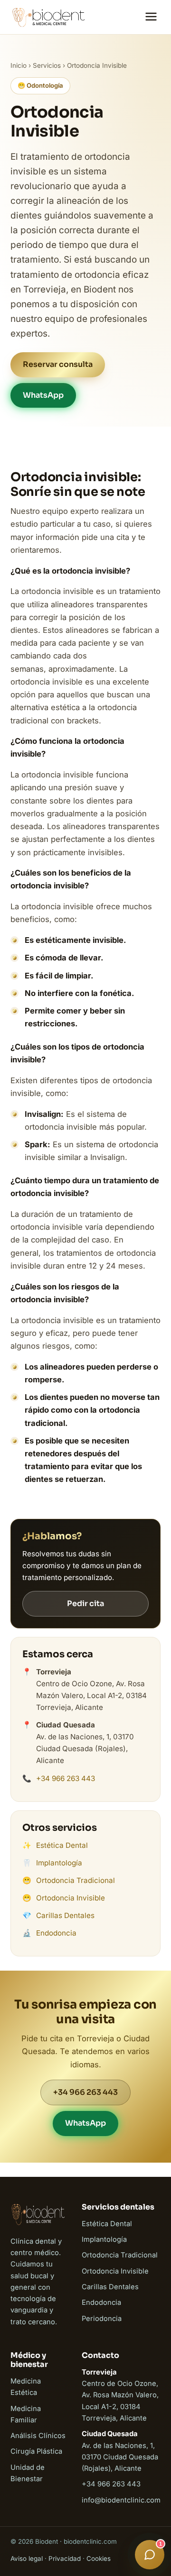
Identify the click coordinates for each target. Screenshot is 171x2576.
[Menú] (151, 17)
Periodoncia (102, 2319)
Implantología (59, 1863)
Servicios (47, 65)
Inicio (19, 65)
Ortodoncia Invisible (71, 1898)
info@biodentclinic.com (121, 2500)
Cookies (99, 2558)
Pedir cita (85, 1603)
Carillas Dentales (65, 1915)
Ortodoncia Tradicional (76, 1880)
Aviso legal (27, 2558)
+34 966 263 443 (66, 1778)
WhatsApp (43, 395)
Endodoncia (56, 1933)
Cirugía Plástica (36, 2451)
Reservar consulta (58, 364)
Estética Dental (62, 1845)
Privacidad (65, 2558)
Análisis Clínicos (38, 2436)
